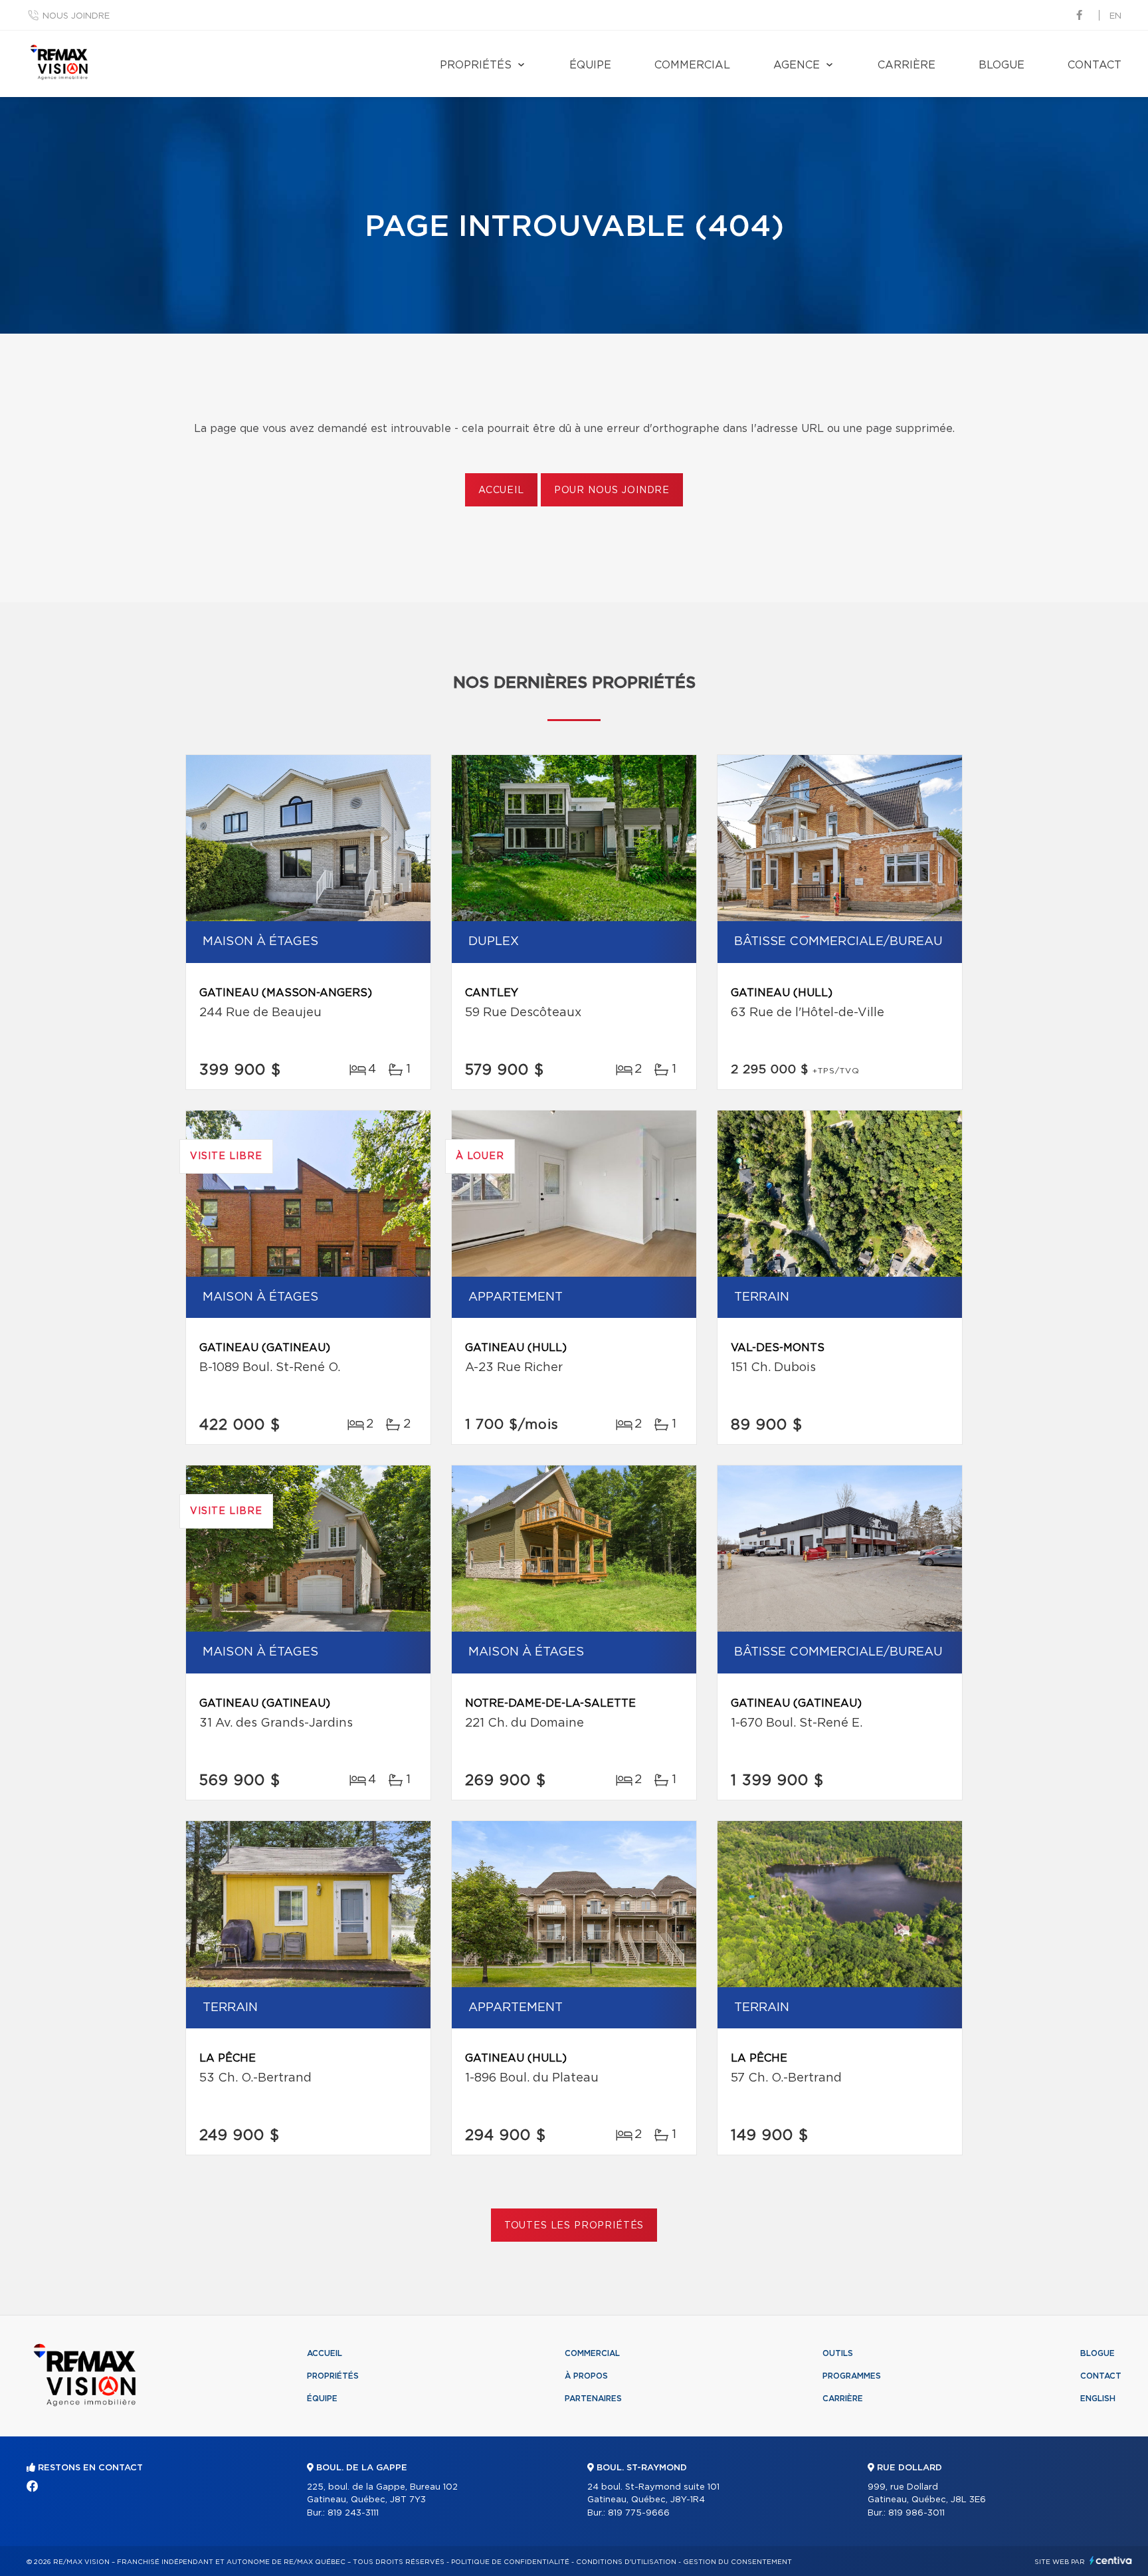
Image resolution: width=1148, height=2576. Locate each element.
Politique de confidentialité (510, 2562)
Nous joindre (76, 16)
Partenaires (593, 2399)
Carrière (907, 65)
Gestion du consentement (737, 2562)
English (1098, 2399)
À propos (586, 2376)
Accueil (501, 490)
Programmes (852, 2376)
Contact (1095, 65)
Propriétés (476, 65)
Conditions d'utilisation (626, 2562)
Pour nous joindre (612, 490)
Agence (797, 65)
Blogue (1002, 65)
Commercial (692, 65)
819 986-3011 (916, 2513)
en (1115, 16)
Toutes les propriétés (574, 2226)
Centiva (1111, 2560)
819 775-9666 (639, 2513)
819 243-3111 (353, 2513)
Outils (838, 2353)
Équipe (590, 65)
